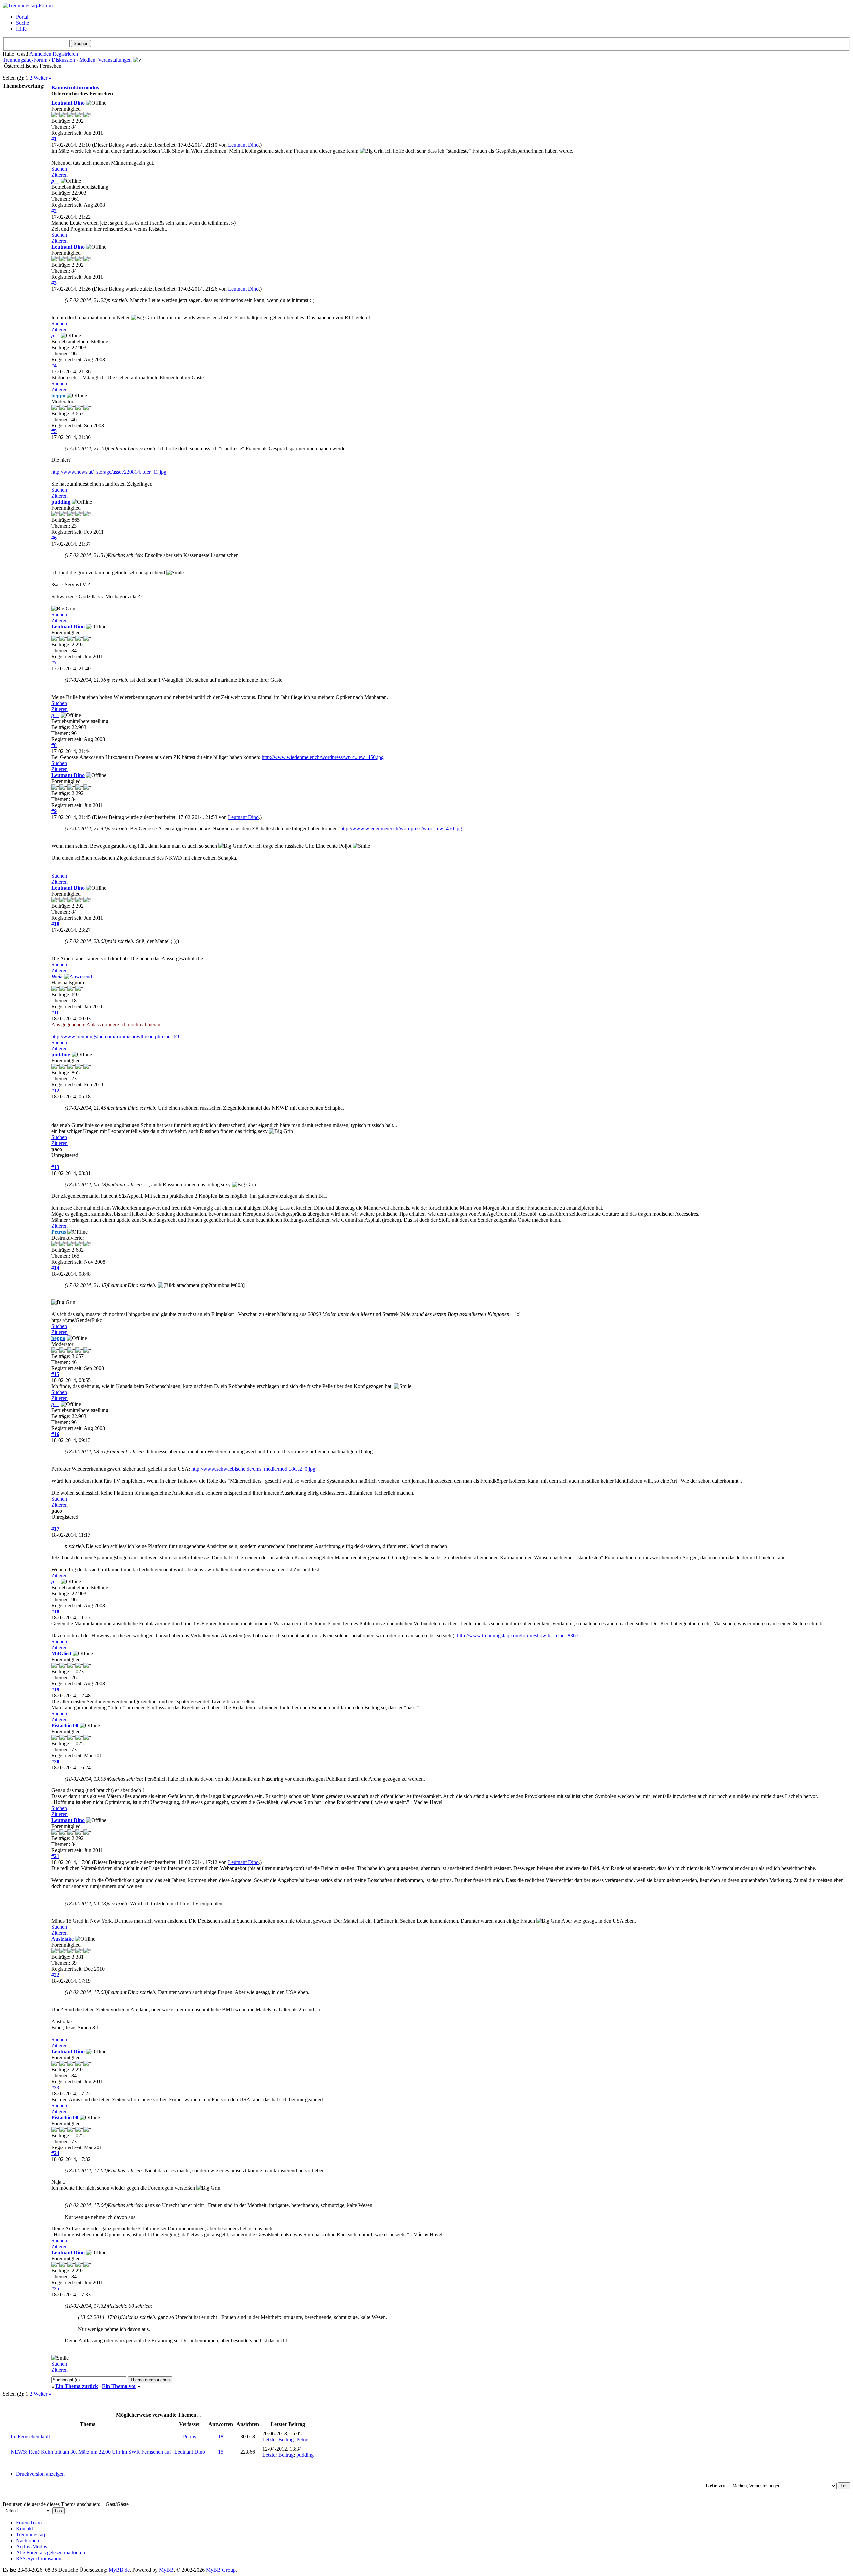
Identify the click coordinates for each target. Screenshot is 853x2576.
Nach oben (27, 2541)
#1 (54, 139)
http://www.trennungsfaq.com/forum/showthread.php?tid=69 (115, 1036)
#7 (54, 663)
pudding (61, 502)
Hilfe (21, 29)
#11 (55, 1012)
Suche (22, 23)
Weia (57, 976)
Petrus (189, 2437)
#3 (54, 283)
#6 (54, 538)
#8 (54, 745)
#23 (55, 2087)
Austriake (62, 1939)
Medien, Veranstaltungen (105, 60)
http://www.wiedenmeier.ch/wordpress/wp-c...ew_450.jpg (323, 757)
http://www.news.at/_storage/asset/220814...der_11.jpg (109, 472)
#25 (55, 2289)
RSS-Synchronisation (39, 2559)
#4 (54, 365)
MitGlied (61, 1654)
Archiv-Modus (31, 2547)
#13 (55, 1167)
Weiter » (42, 78)
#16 (55, 1434)
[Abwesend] (78, 976)
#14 (55, 1268)
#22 (55, 1975)
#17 (55, 1529)
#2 (54, 211)
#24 (55, 2153)
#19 (55, 1690)
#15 (55, 1374)
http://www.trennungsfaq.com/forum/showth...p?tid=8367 (518, 1636)
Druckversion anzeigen (40, 2474)
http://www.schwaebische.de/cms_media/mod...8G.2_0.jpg (253, 1469)
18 (221, 2437)
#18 (55, 1612)
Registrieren (65, 54)
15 (221, 2452)
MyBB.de (119, 2570)
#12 (55, 1090)
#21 (55, 1856)
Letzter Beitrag (278, 2440)
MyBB (166, 2570)
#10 (55, 924)
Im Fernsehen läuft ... (33, 2437)
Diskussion (63, 60)
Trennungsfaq (30, 2535)
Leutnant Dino (68, 103)
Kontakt (24, 2529)
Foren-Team (29, 2523)
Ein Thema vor (119, 2386)
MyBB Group (221, 2570)
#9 (54, 811)
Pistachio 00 (65, 1725)
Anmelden (40, 54)
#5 (54, 431)
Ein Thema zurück (77, 2386)
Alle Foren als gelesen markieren (50, 2553)
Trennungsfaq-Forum (25, 60)
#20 (55, 1761)
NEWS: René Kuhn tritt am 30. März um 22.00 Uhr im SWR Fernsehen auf (91, 2452)
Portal (22, 17)
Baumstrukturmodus (75, 87)
